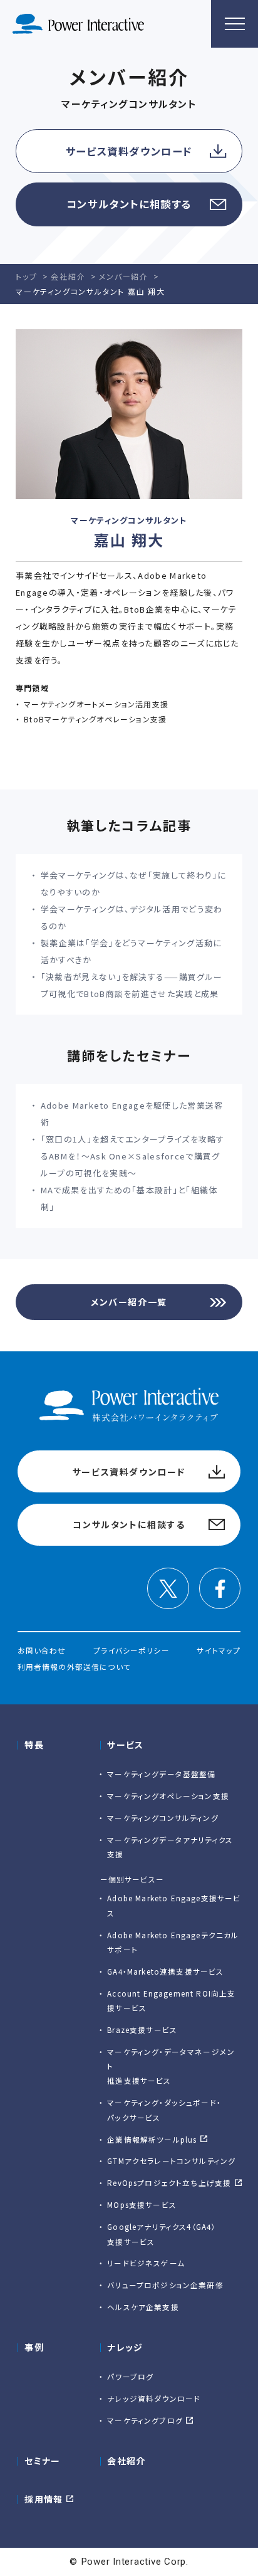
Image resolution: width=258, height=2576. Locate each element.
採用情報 (44, 2499)
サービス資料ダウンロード (129, 151)
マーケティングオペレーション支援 (168, 1796)
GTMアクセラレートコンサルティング (171, 2161)
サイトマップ (219, 1650)
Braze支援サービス (142, 2030)
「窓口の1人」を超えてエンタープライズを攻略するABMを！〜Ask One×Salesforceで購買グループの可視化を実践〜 (133, 1156)
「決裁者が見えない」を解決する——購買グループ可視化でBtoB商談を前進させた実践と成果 (132, 985)
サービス (126, 1745)
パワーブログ (130, 2376)
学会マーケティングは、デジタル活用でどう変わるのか (132, 917)
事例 (34, 2347)
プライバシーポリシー (132, 1650)
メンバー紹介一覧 (129, 1302)
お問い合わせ (42, 1650)
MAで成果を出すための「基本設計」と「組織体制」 (129, 1198)
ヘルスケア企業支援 (143, 2307)
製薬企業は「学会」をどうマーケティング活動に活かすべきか (132, 951)
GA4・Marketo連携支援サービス (165, 1971)
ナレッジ (125, 2347)
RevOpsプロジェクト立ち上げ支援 (169, 2183)
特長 (34, 1745)
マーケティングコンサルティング (163, 1818)
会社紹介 (126, 2461)
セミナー (43, 2461)
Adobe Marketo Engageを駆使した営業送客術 (132, 1114)
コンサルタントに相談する (129, 204)
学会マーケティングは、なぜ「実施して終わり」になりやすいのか (134, 884)
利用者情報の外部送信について (74, 1666)
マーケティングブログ (145, 2420)
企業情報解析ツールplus (152, 2139)
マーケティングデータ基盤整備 (161, 1774)
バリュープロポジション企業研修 (165, 2285)
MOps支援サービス (142, 2204)
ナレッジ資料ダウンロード (154, 2398)
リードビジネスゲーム (146, 2263)
